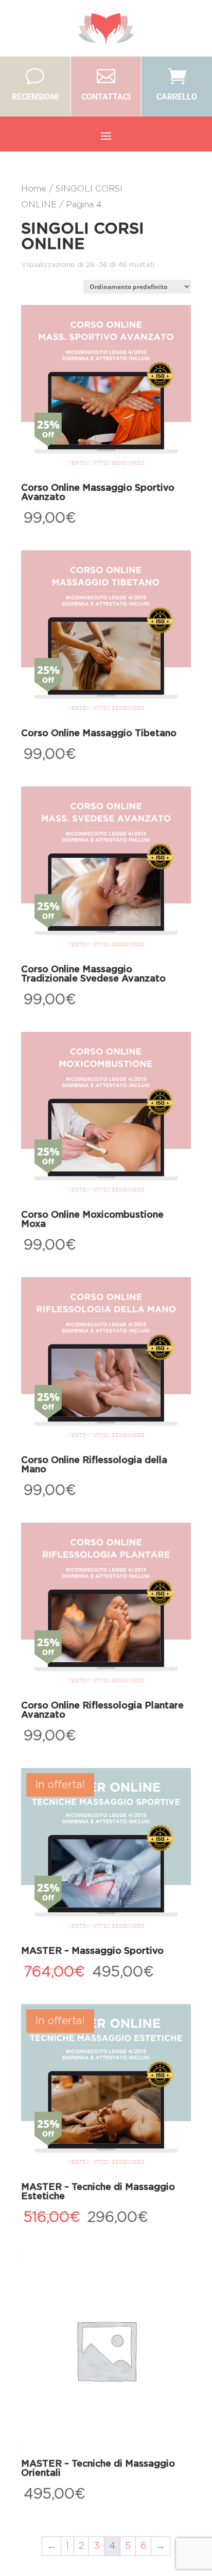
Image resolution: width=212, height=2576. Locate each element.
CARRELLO (177, 97)
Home (34, 189)
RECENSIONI (35, 97)
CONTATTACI (106, 97)
